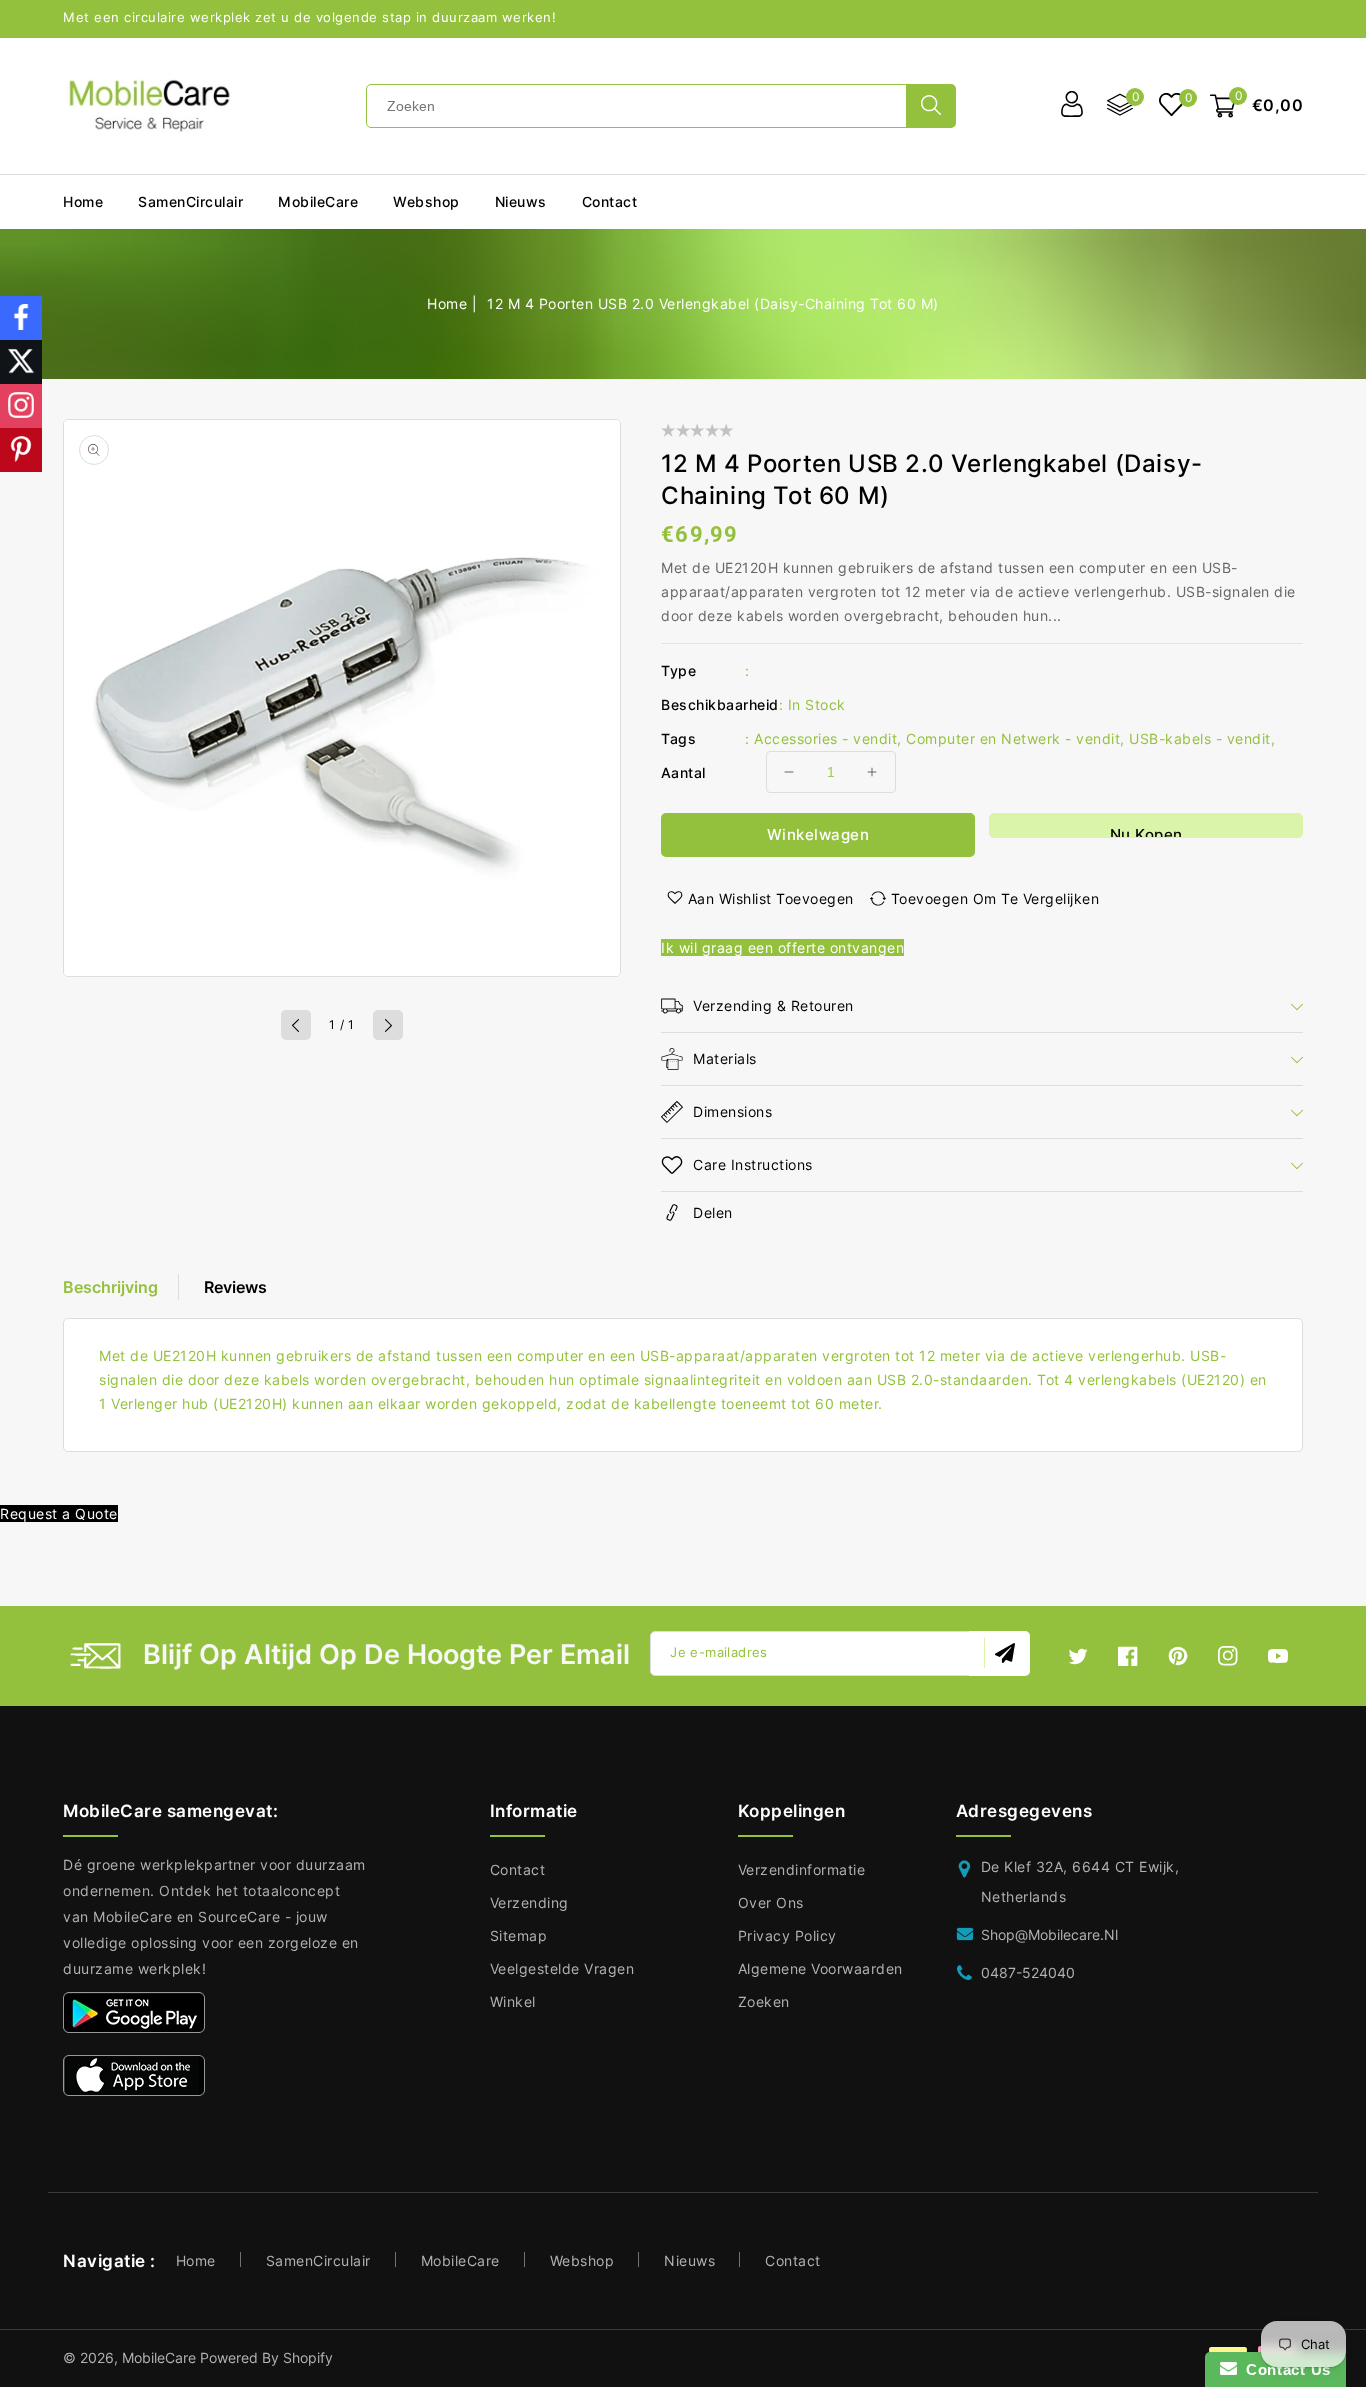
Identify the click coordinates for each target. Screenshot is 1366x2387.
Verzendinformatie (802, 1869)
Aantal (683, 772)
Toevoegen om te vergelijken (995, 898)
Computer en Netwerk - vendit (1013, 738)
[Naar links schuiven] (296, 1025)
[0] (1171, 106)
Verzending (529, 1902)
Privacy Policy (787, 1935)
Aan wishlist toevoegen (771, 898)
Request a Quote (59, 1513)
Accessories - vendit (825, 738)
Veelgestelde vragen (562, 1968)
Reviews (235, 1287)
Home (447, 303)
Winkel (513, 2001)
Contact (518, 1869)
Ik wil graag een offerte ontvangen (782, 947)
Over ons (771, 1902)
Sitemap (519, 1935)
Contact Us (1284, 2369)
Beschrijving (110, 1287)
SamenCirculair (190, 201)
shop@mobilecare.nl (1049, 1934)
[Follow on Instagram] (21, 406)
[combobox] (636, 106)
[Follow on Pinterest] (21, 450)
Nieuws (689, 2260)
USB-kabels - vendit (1200, 738)
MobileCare (460, 2260)
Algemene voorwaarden (820, 1968)
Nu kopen (1146, 831)
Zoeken (764, 2001)
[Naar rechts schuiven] (388, 1025)
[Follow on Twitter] (21, 362)
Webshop (426, 201)
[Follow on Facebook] (21, 318)
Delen (713, 1212)
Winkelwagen (818, 834)
